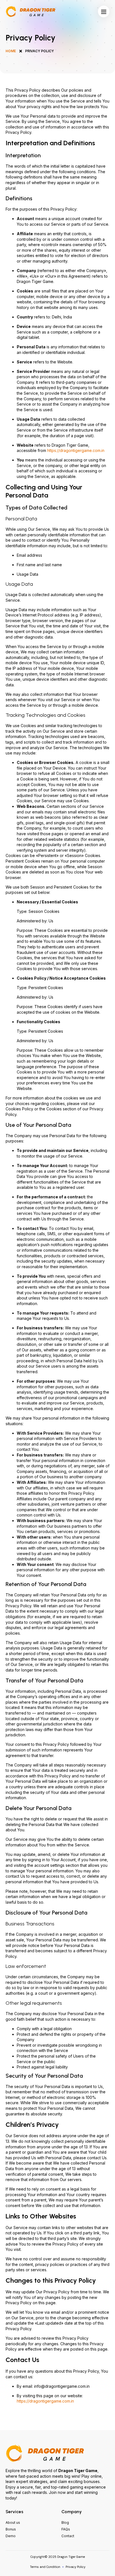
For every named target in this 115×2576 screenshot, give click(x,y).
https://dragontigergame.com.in (76, 450)
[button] (104, 11)
